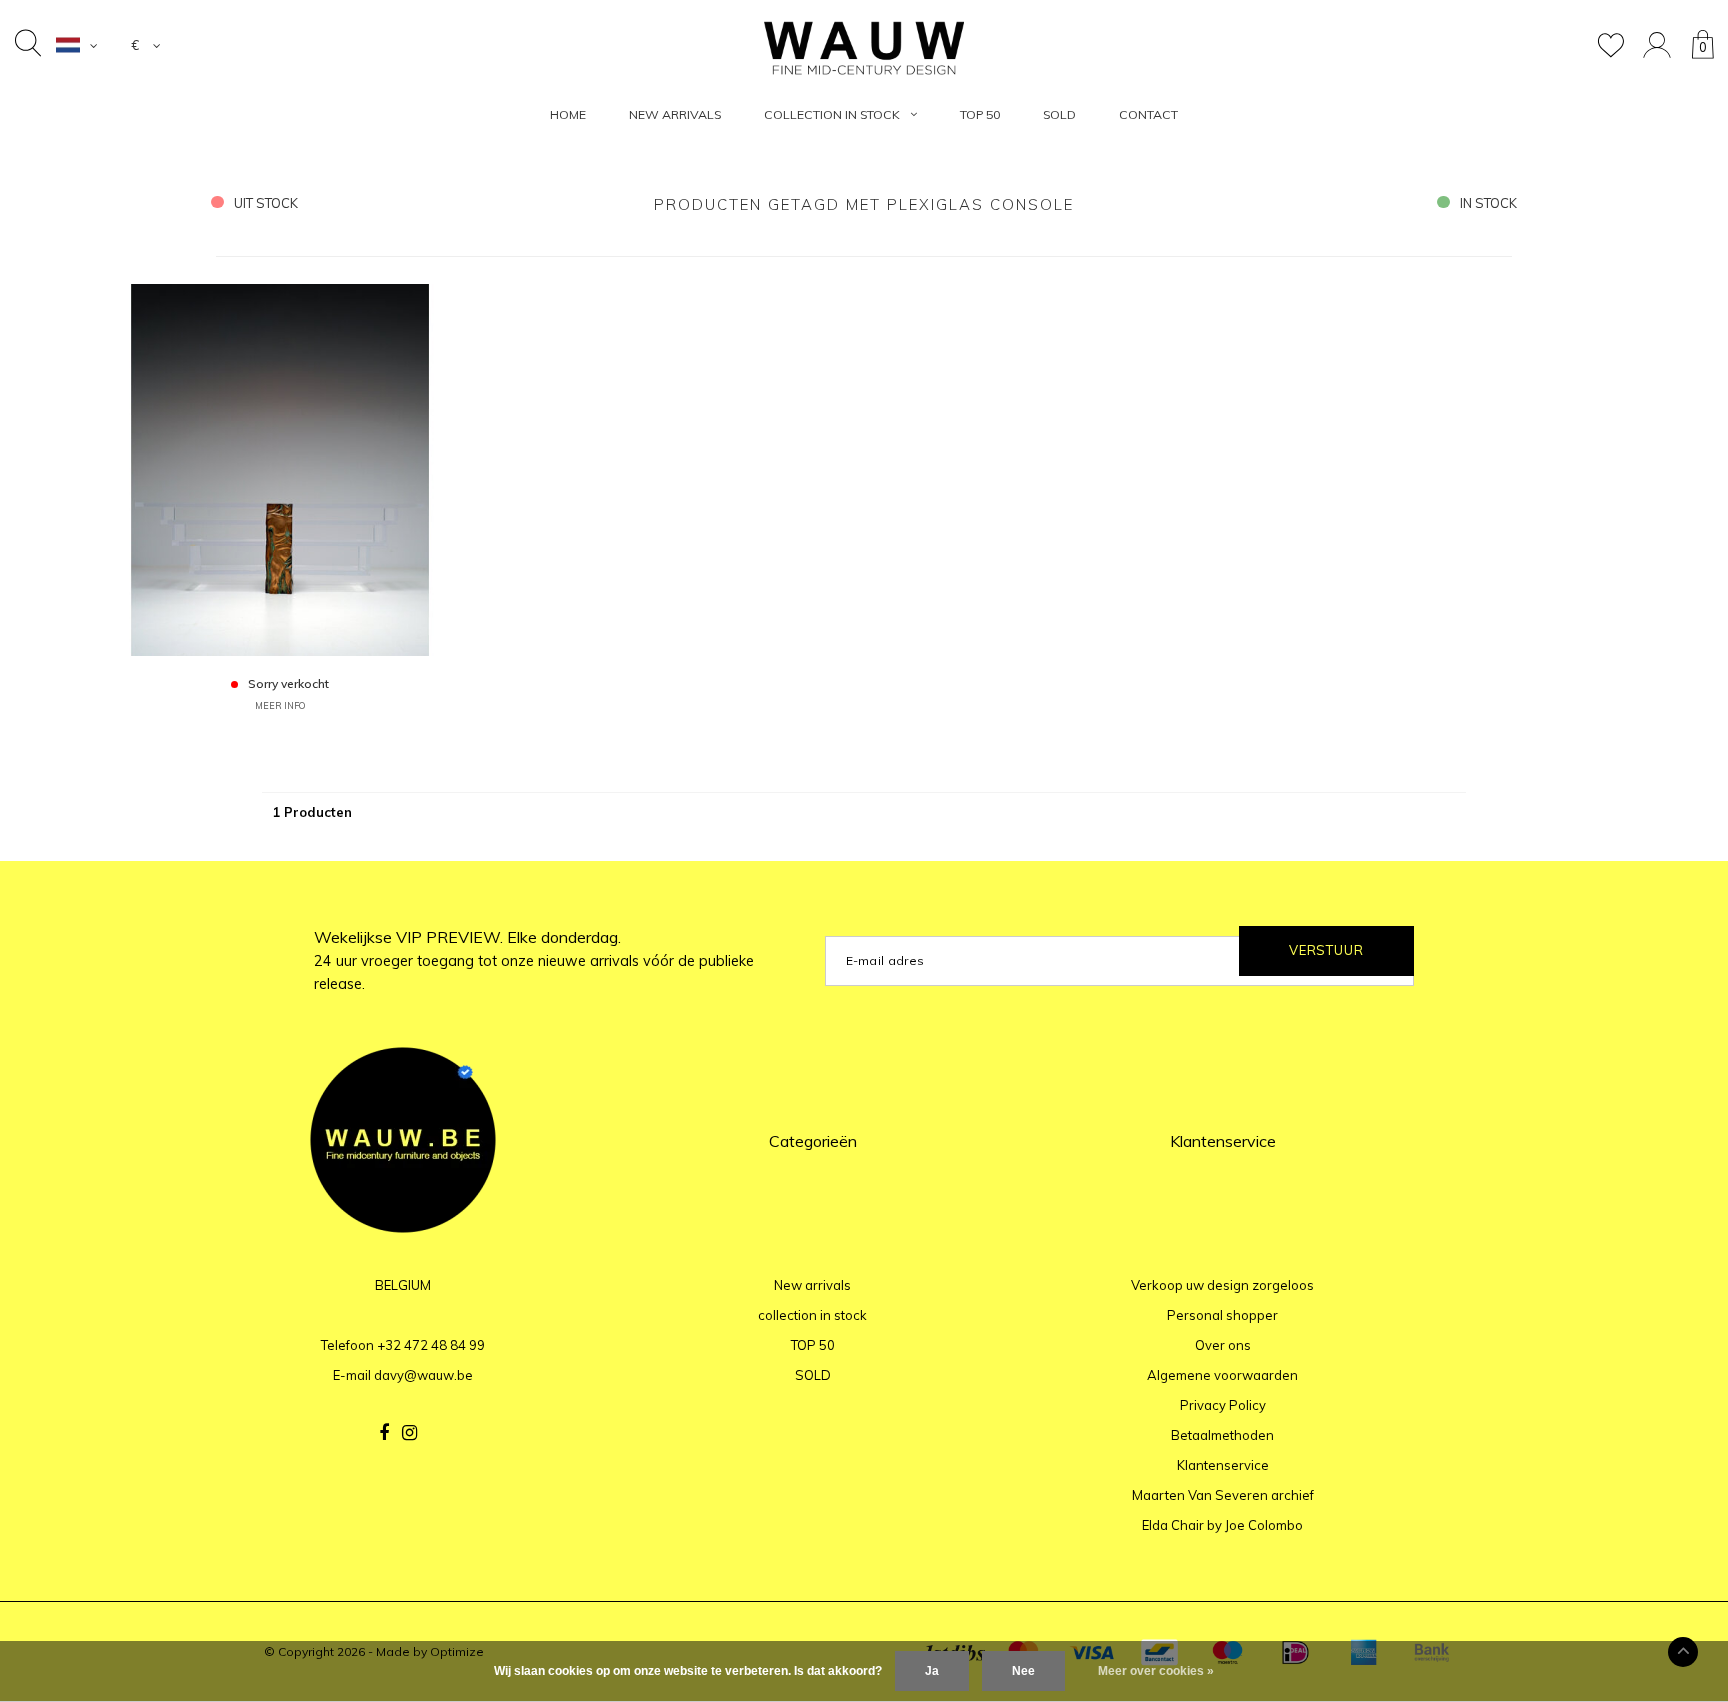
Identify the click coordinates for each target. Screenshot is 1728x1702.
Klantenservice (1223, 1465)
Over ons (1223, 1345)
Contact (1148, 114)
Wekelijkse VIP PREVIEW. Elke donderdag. (534, 960)
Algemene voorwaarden (1222, 1375)
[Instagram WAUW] (409, 1433)
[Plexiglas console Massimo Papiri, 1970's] (280, 469)
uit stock (266, 203)
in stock (1488, 203)
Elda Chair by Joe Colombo (1222, 1525)
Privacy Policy (1223, 1405)
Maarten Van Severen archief (1223, 1495)
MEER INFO (280, 705)
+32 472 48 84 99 (431, 1345)
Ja (932, 1671)
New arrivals (675, 114)
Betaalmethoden (1222, 1435)
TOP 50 (980, 114)
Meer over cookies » (1156, 1671)
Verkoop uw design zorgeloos (1222, 1285)
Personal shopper (1222, 1315)
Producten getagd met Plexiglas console (864, 204)
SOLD (1059, 114)
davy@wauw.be (423, 1375)
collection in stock (832, 114)
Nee (1023, 1671)
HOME (568, 114)
